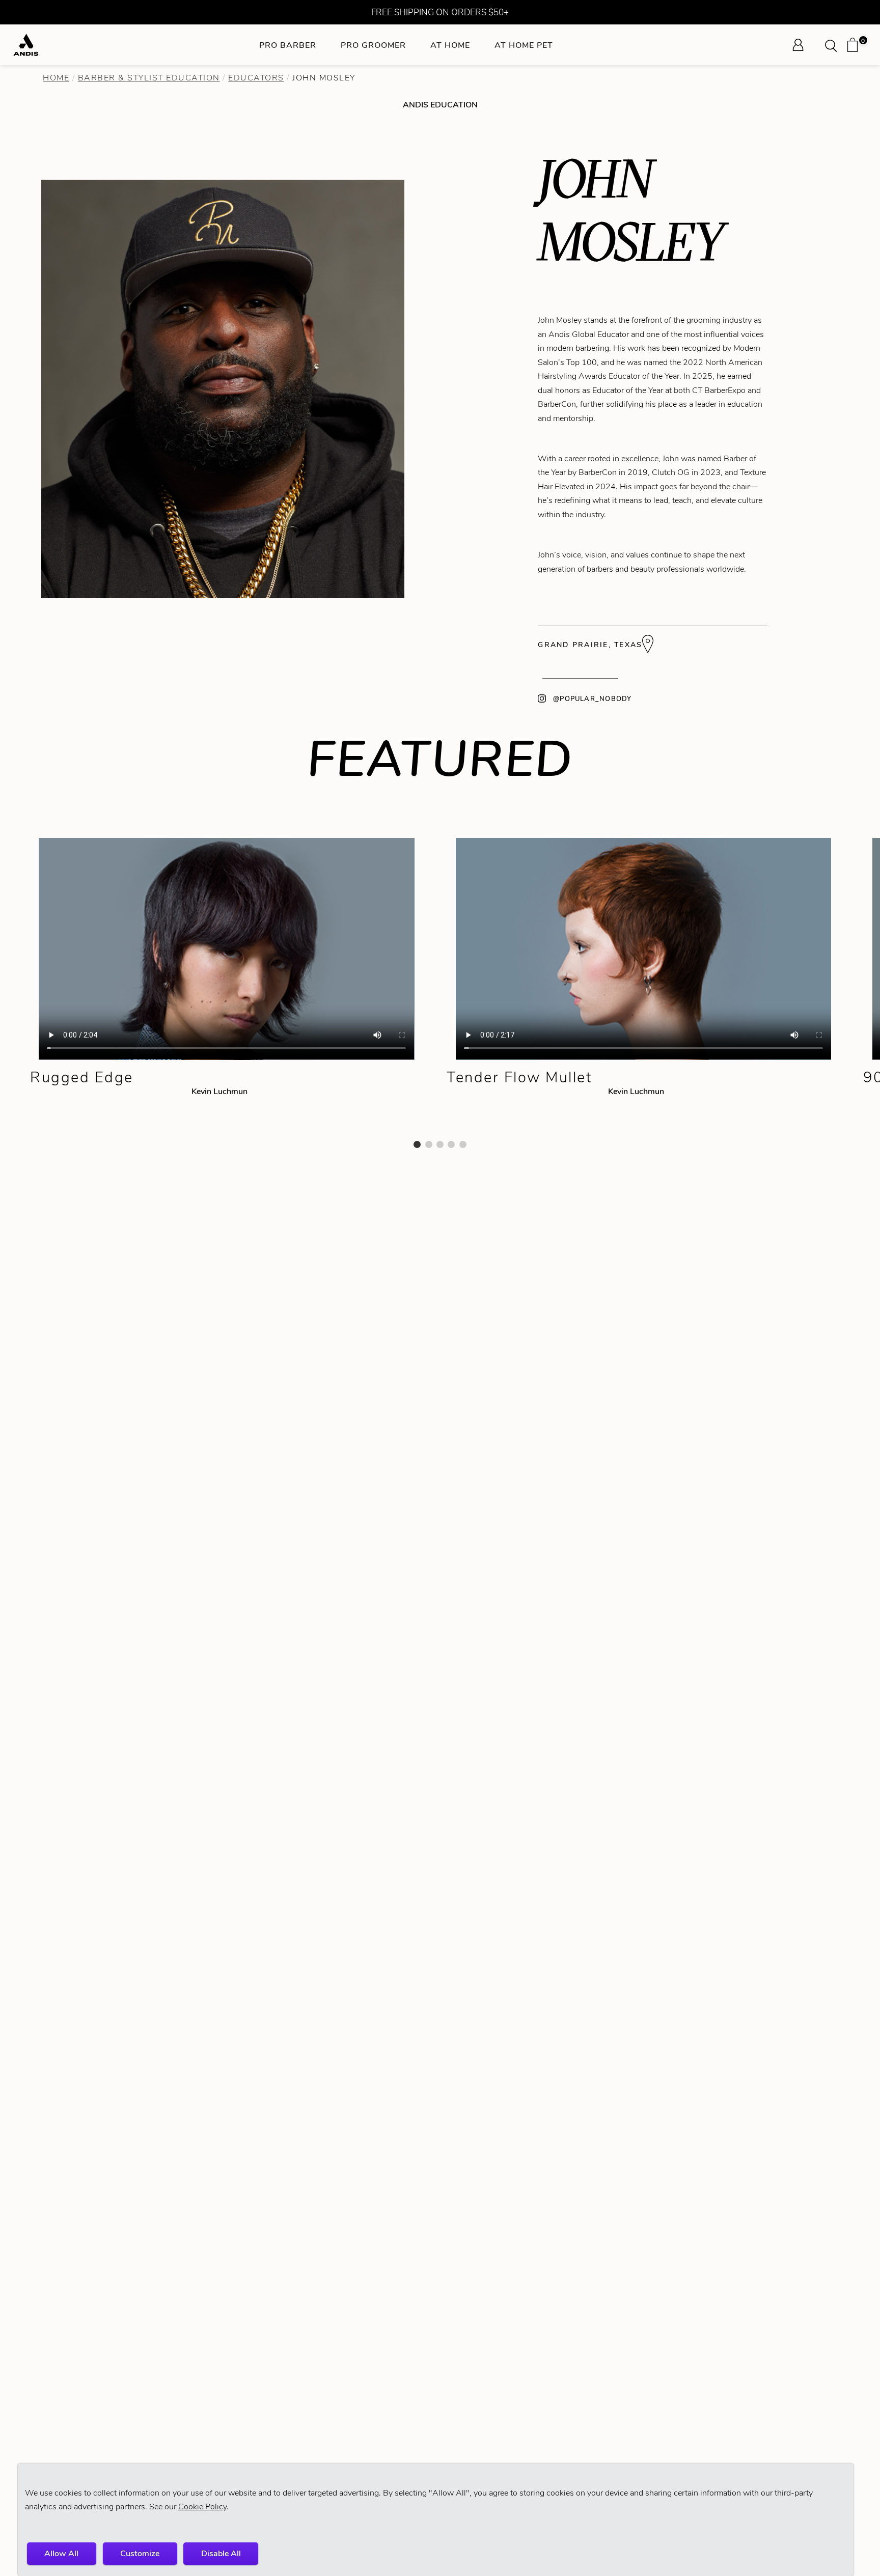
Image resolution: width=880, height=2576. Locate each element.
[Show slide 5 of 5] (463, 1144)
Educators (256, 78)
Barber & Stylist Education (149, 78)
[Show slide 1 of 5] (417, 1144)
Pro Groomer (373, 45)
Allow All (61, 2553)
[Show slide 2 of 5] (429, 1144)
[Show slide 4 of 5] (451, 1144)
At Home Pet (524, 45)
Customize (140, 2553)
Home (56, 78)
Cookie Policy (202, 2507)
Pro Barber (288, 45)
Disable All (221, 2553)
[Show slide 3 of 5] (440, 1144)
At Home (450, 45)
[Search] (834, 45)
